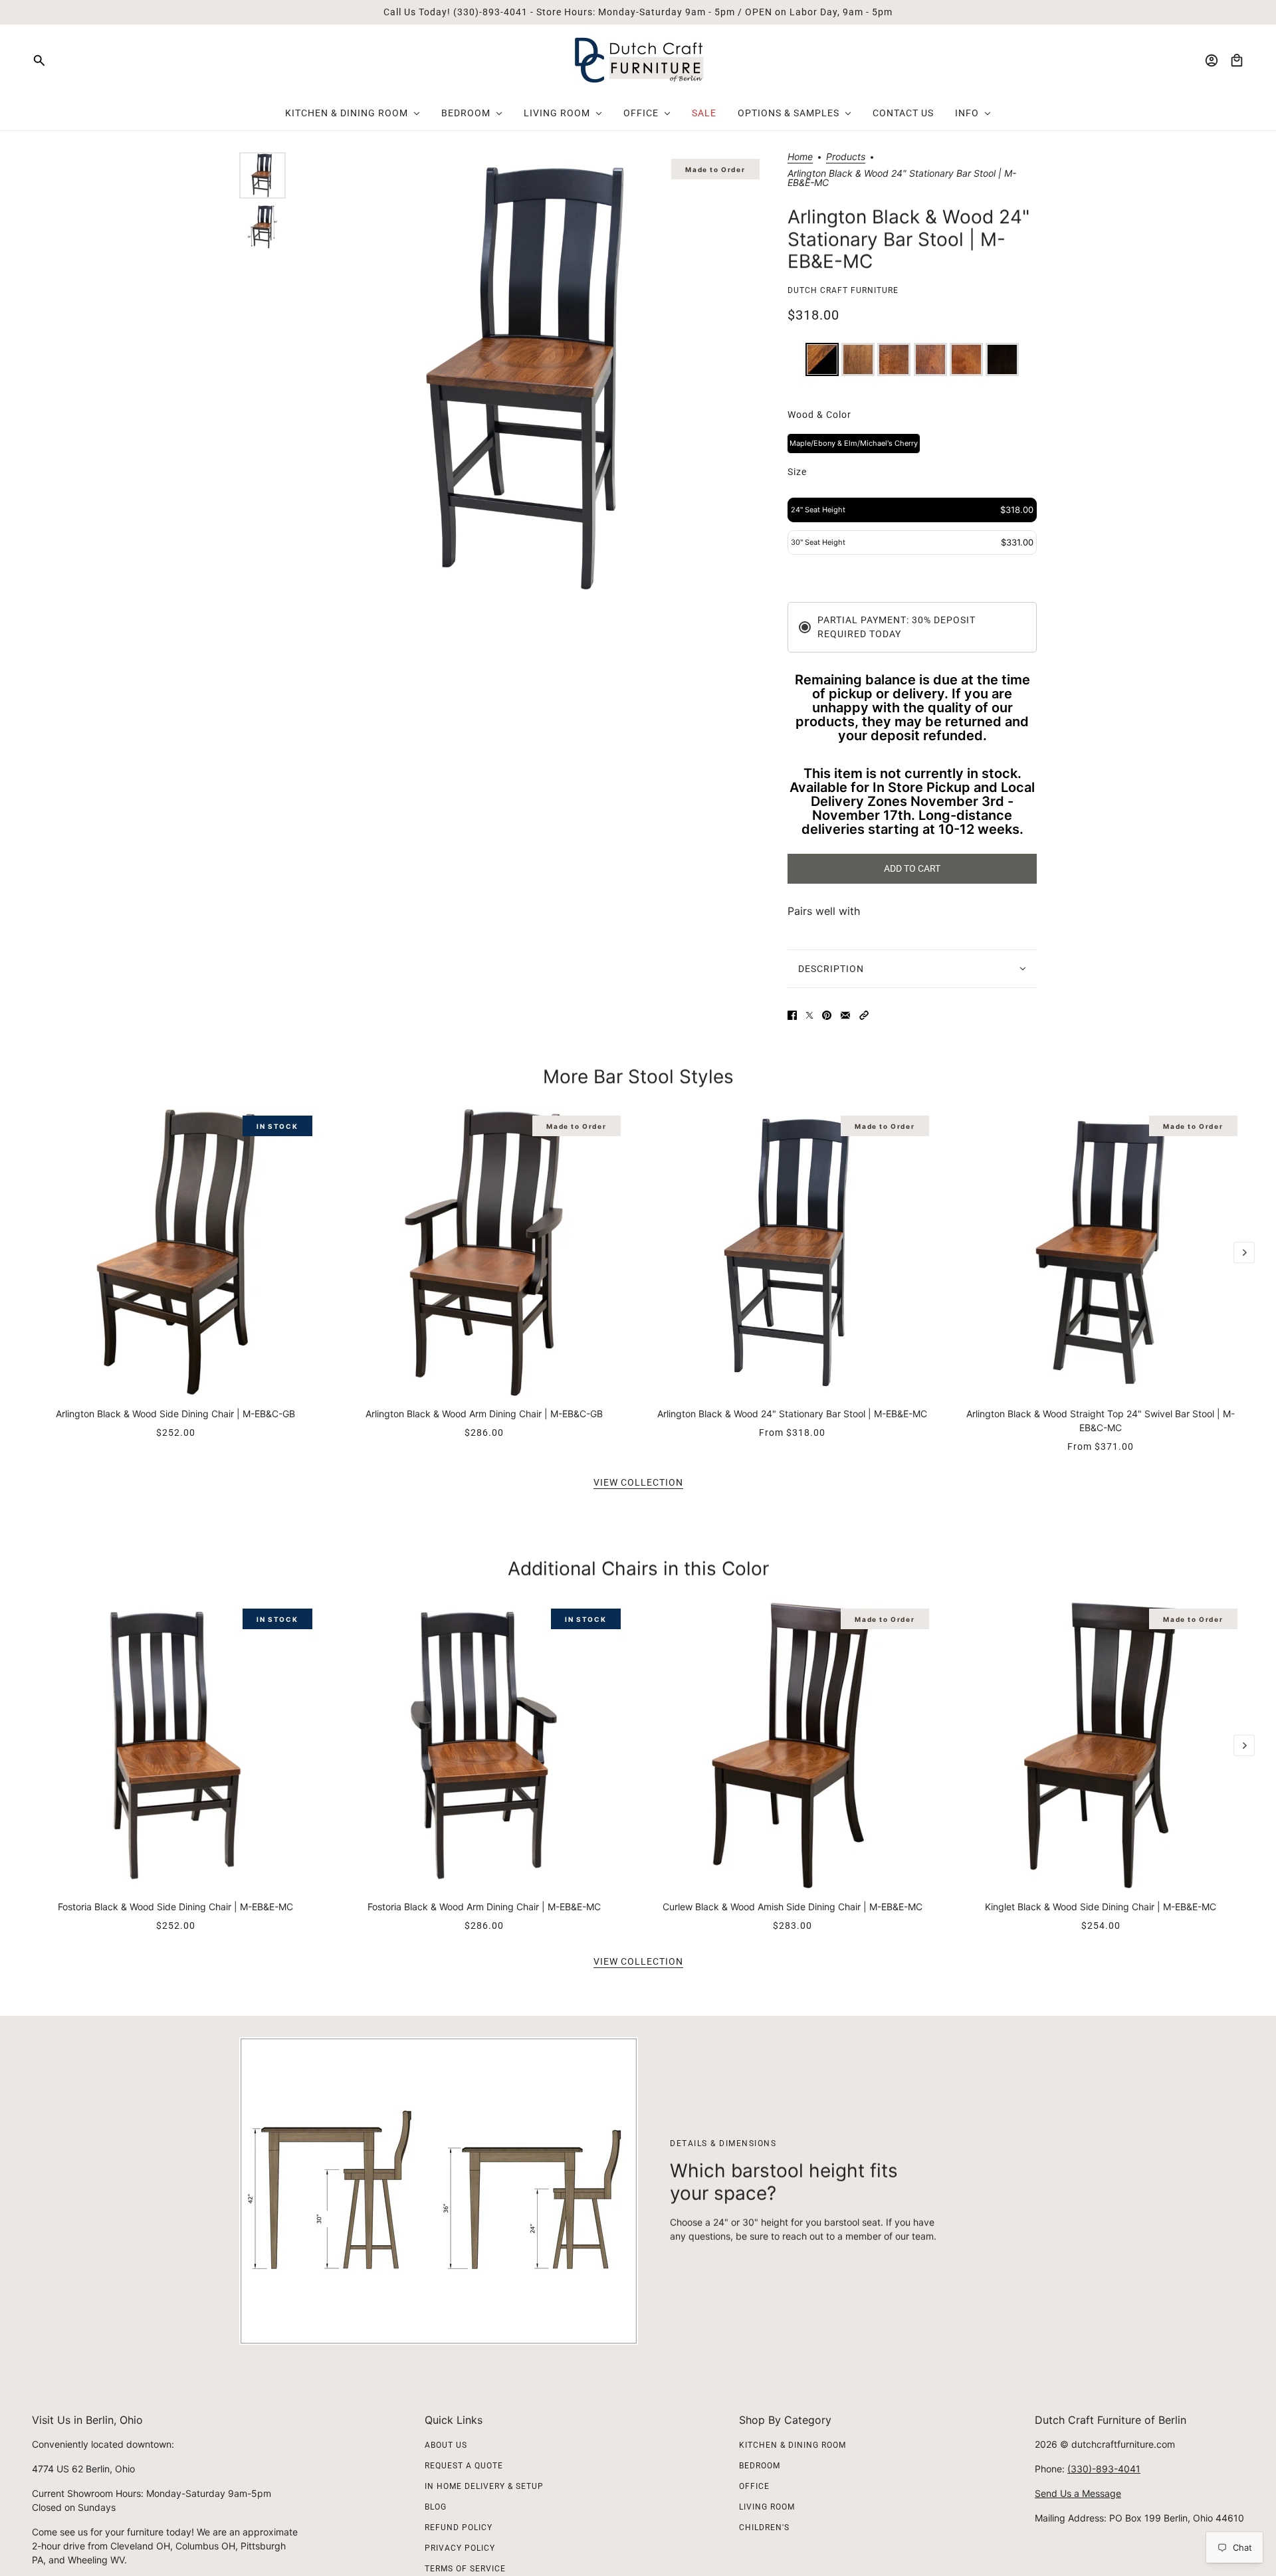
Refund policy (459, 2527)
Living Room (767, 2507)
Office (754, 2486)
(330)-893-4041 (1104, 2469)
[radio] (822, 359)
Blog (436, 2507)
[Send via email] (845, 1015)
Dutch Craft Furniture (843, 290)
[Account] (1212, 60)
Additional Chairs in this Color (638, 1569)
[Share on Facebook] (792, 1015)
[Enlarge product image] (533, 378)
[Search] (39, 60)
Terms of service (465, 2569)
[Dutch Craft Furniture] (638, 60)
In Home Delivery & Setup (484, 2486)
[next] (1244, 1252)
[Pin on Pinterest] (827, 1015)
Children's (764, 2527)
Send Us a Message (1078, 2493)
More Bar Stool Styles (638, 1076)
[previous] (32, 1120)
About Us (446, 2445)
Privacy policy (460, 2548)
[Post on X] (809, 1015)
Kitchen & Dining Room (793, 2445)
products (846, 157)
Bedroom (760, 2466)
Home (800, 157)
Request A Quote (464, 2466)
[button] (864, 1015)
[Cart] (1237, 60)
